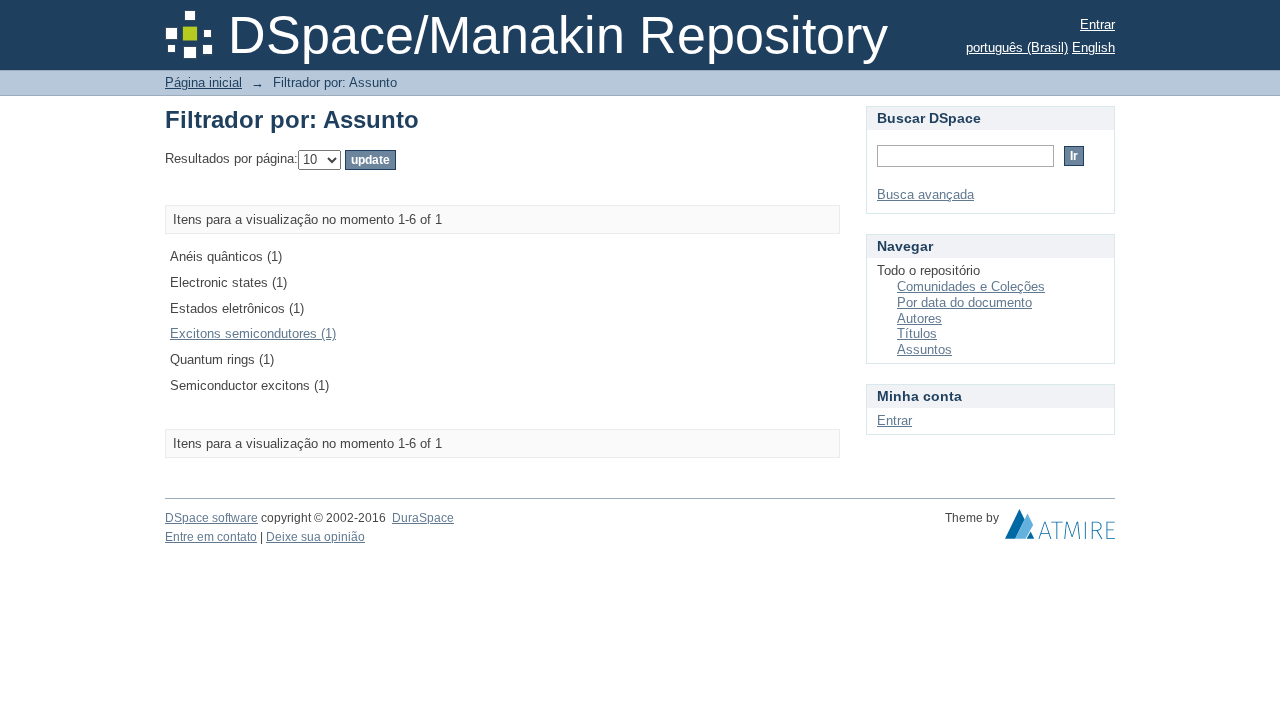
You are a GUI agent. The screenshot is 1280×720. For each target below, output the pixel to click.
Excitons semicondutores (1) (253, 333)
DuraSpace (423, 518)
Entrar (1097, 24)
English (1093, 47)
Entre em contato (211, 537)
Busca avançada (925, 194)
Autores (919, 318)
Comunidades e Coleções (971, 286)
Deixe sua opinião (315, 537)
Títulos (917, 333)
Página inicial (203, 82)
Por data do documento (964, 302)
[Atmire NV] (1060, 529)
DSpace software (211, 518)
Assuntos (924, 349)
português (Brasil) (1017, 47)
